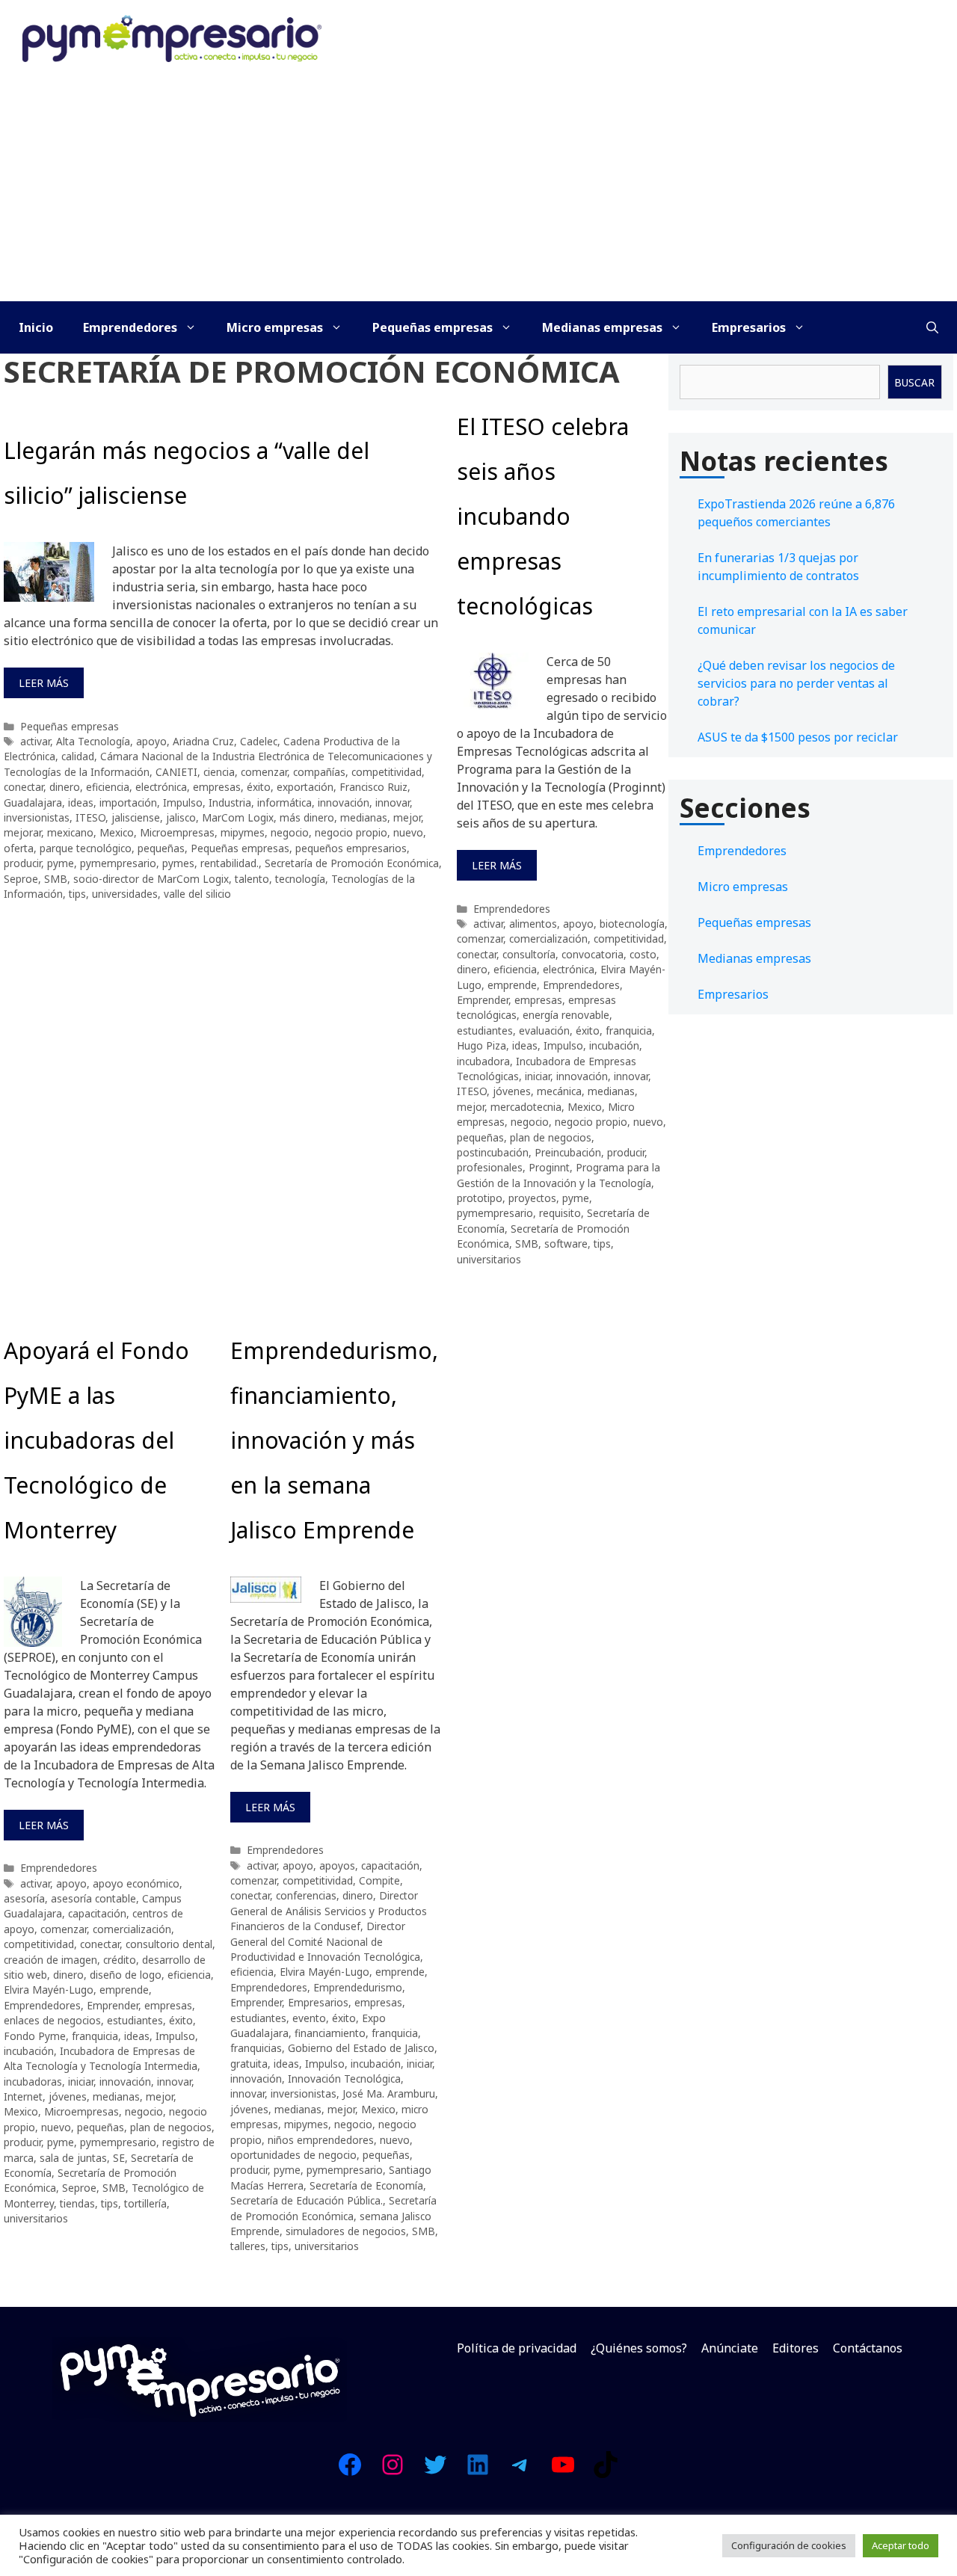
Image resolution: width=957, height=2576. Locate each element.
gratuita (249, 2064)
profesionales (490, 1167)
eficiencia (108, 787)
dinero (65, 787)
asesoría (24, 1898)
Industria (230, 802)
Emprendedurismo (358, 1987)
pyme (61, 863)
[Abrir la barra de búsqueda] (932, 327)
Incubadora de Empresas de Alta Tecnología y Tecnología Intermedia (101, 2058)
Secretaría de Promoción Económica (352, 863)
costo (643, 954)
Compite (379, 1880)
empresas (217, 787)
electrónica (161, 787)
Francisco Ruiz (373, 787)
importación (128, 802)
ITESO (90, 817)
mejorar (22, 832)
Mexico (117, 832)
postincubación (493, 1152)
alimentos (533, 924)
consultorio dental (169, 1944)
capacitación (97, 1913)
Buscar (914, 382)
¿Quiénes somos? (639, 2348)
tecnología (300, 879)
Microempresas (177, 832)
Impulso (183, 802)
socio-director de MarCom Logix (151, 879)
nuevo (408, 832)
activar (35, 741)
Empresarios (749, 327)
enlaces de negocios (52, 2020)
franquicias (256, 2048)
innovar (393, 802)
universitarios (489, 1259)
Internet (23, 2096)
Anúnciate (730, 2348)
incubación (614, 1045)
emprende (512, 985)
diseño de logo (126, 1975)
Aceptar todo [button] (901, 2545)
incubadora (483, 1061)
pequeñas (161, 848)
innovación (344, 802)
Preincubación (568, 1152)
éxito (259, 787)
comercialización (548, 939)
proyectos (532, 1198)
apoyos (337, 1865)
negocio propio (351, 832)
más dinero (307, 817)
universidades (125, 894)
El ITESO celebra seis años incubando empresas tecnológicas (543, 516)
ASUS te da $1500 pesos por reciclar (798, 737)
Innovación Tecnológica (344, 2079)
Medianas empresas (602, 327)
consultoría (529, 954)
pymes (178, 863)
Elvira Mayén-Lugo (49, 1990)
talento (252, 879)
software (566, 1244)
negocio (290, 832)
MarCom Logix (238, 817)
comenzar (264, 772)
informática (284, 802)
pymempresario (118, 863)
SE (119, 2158)
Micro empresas (275, 327)
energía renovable (566, 1015)
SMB (56, 879)
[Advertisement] (478, 189)
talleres (248, 2246)
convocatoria (593, 954)
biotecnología (632, 924)
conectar (24, 787)
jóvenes (512, 1091)
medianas (364, 817)
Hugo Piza (481, 1045)
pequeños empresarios (351, 848)
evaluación (544, 1030)
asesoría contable (93, 1898)
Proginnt (549, 1167)
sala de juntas (73, 2158)
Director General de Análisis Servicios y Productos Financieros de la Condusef (329, 1911)
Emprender (483, 1000)
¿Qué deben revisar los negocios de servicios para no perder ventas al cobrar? (796, 683)
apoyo (151, 741)
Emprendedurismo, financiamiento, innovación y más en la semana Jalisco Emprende (334, 1440)
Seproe (21, 879)
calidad (78, 756)
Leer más (44, 683)
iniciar (538, 1076)
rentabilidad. (230, 863)
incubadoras (33, 2082)
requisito (560, 1213)
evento (309, 2018)
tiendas (77, 2203)
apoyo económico (136, 1883)
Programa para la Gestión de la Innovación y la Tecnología (558, 1175)
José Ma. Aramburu (389, 2093)
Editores (796, 2348)
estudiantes (485, 1030)
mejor (407, 817)
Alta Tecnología (93, 741)
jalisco (181, 817)
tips (77, 894)
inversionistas (37, 817)
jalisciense (136, 817)
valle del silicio (197, 894)
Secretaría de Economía (366, 2185)
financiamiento (330, 2033)
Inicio (36, 327)
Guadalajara (33, 802)
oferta (19, 848)
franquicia (629, 1030)
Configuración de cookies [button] (789, 2545)
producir (22, 863)
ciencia (219, 772)
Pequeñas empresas (433, 327)
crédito (120, 1960)
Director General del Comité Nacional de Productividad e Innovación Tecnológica (325, 1941)
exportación (305, 787)
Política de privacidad (517, 2348)
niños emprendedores (321, 2140)
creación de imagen (50, 1960)
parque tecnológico (86, 848)
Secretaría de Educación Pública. (307, 2200)
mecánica (559, 1091)
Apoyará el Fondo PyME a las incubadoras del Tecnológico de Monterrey (96, 1440)
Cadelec (259, 741)
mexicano (70, 832)
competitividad (387, 772)
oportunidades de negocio (293, 2155)
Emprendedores (130, 327)
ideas (81, 802)
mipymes (243, 832)
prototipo (480, 1198)
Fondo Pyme (35, 2036)
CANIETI (176, 772)
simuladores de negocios (346, 2231)
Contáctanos (868, 2348)
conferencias (306, 1895)
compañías (319, 772)
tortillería (145, 2203)
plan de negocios (551, 1137)
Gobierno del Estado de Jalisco (361, 2048)
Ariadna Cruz (203, 741)
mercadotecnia (526, 1107)
